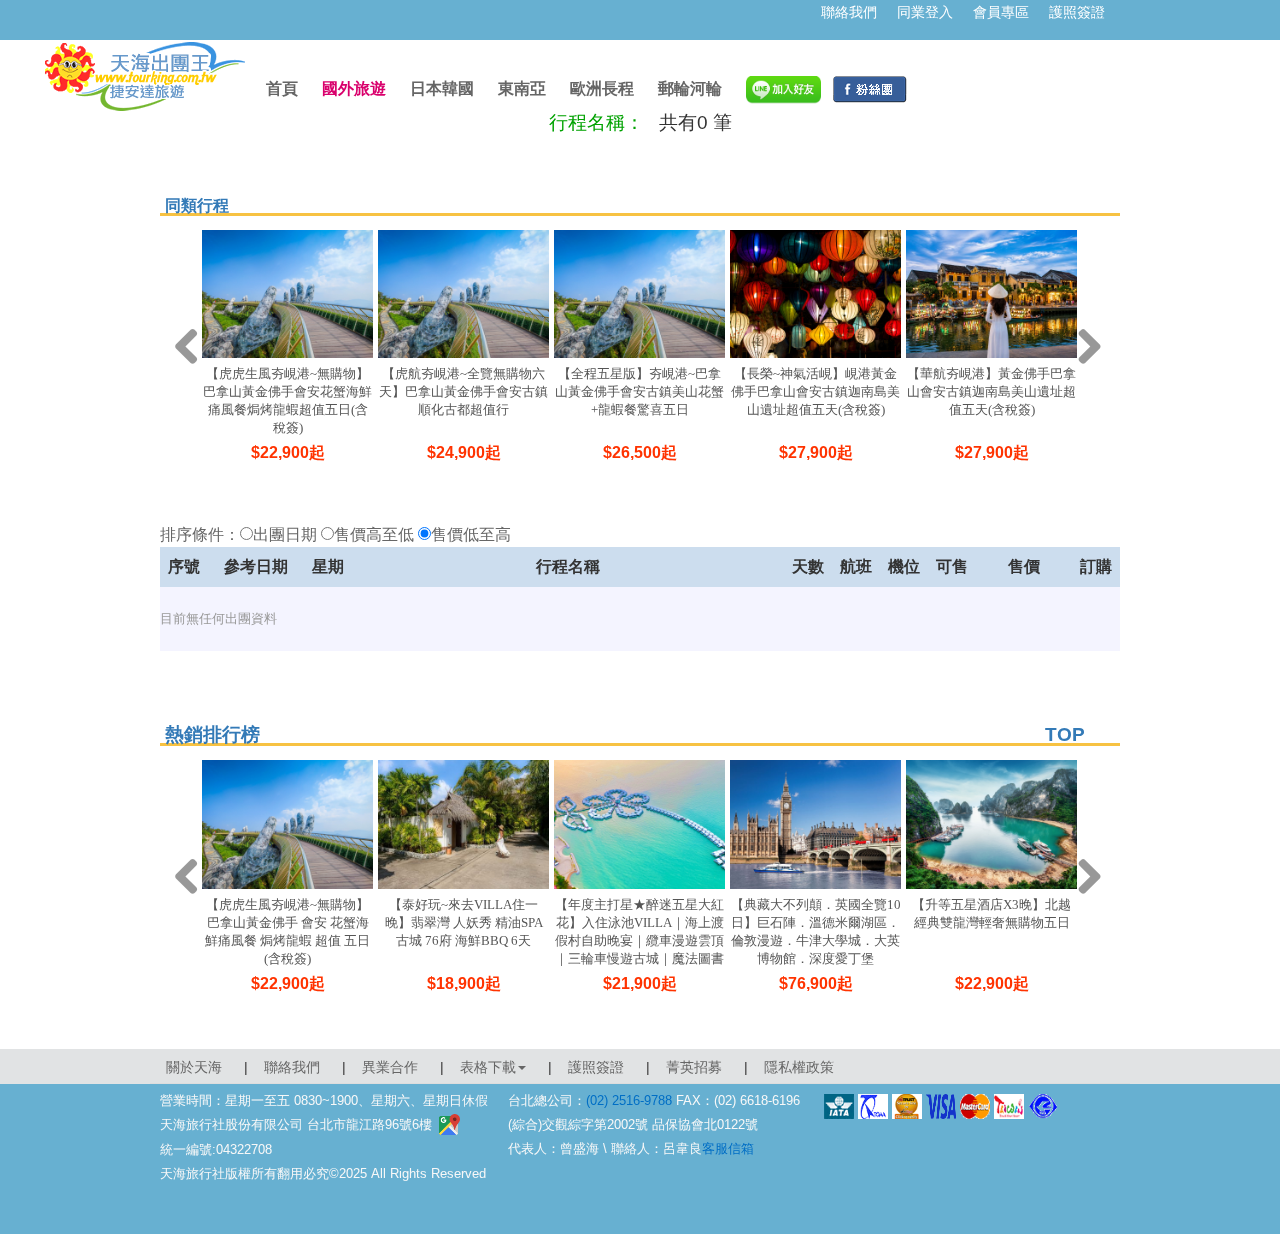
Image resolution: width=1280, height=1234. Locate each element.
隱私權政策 (799, 1067)
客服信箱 (728, 1148)
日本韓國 (442, 88)
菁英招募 (694, 1067)
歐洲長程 (602, 88)
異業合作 (390, 1067)
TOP (1065, 734)
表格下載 (488, 1067)
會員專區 (1001, 12)
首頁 (282, 88)
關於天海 (194, 1067)
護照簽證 (1077, 12)
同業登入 (925, 12)
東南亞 (522, 88)
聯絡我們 (849, 12)
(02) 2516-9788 (629, 1100)
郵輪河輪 (690, 88)
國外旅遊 (354, 88)
